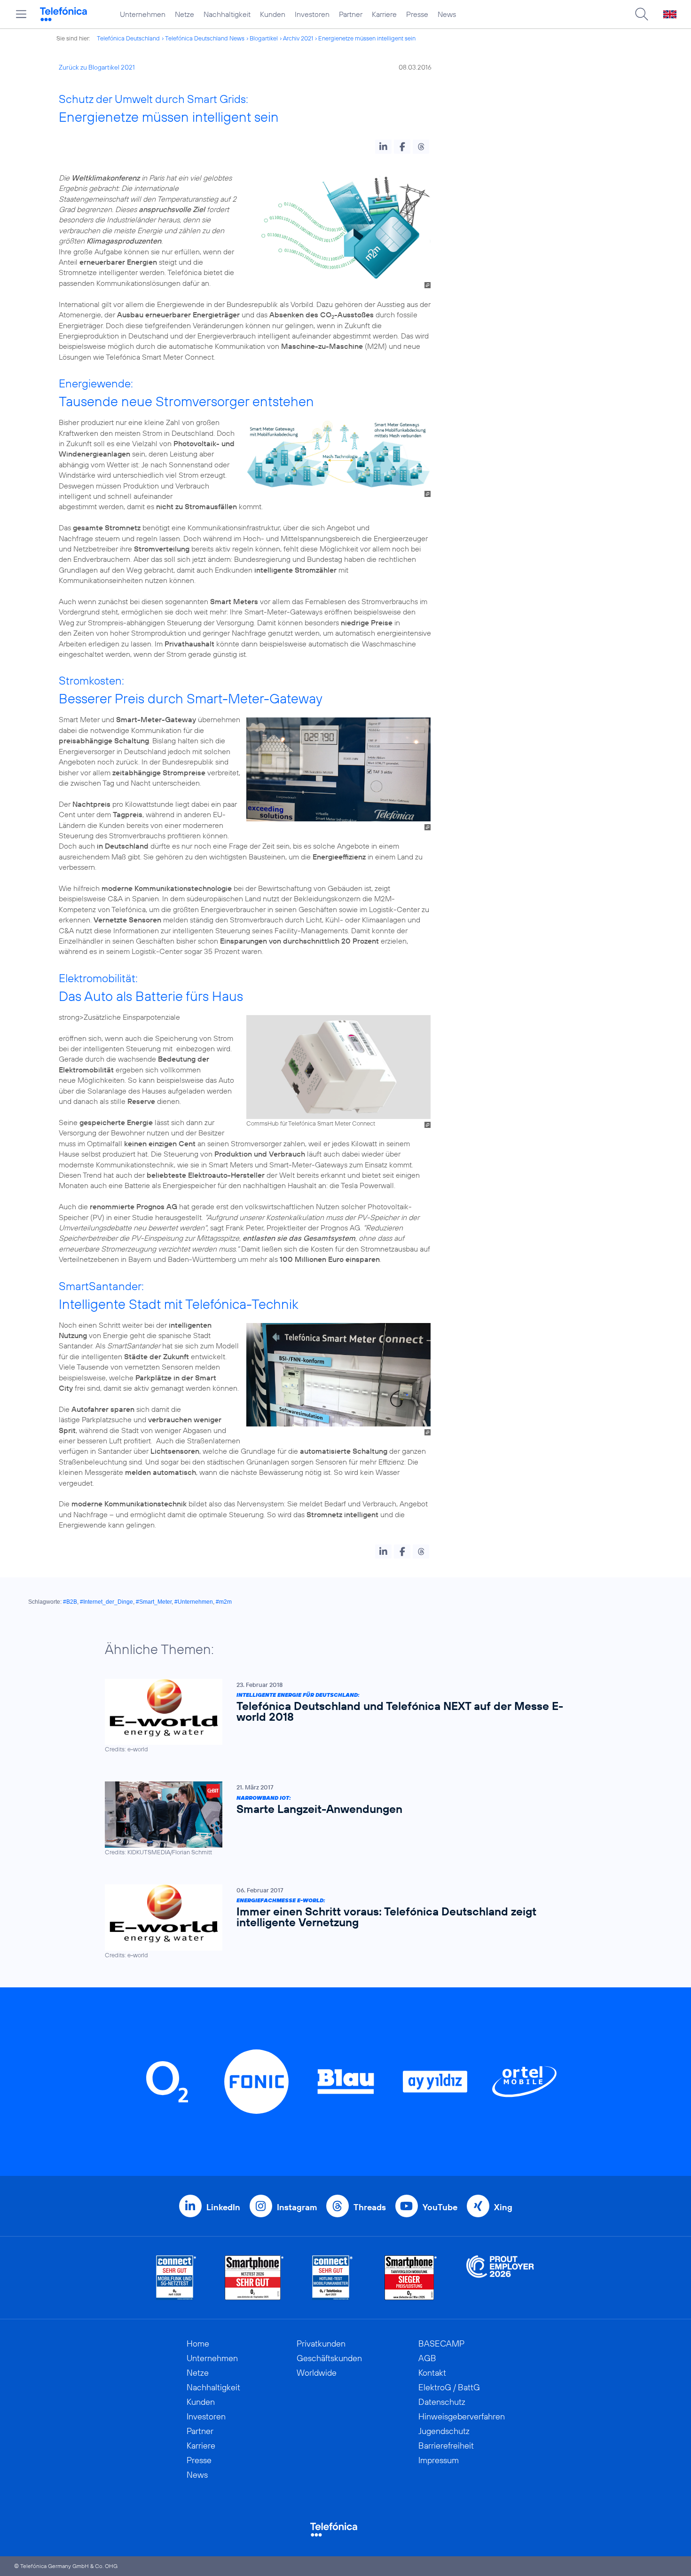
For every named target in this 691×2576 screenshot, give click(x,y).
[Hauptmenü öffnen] (21, 14)
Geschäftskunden (329, 2358)
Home (198, 2344)
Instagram (297, 2207)
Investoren (312, 14)
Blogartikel (264, 38)
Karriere (384, 14)
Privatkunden (321, 2344)
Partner (351, 14)
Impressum (439, 2460)
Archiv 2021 (298, 38)
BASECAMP (441, 2344)
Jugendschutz (444, 2431)
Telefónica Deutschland (128, 38)
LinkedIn (223, 2207)
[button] (383, 147)
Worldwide (317, 2373)
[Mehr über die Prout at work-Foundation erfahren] (500, 2278)
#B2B (70, 1602)
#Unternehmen (194, 1602)
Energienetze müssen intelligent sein (367, 38)
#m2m (224, 1602)
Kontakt (432, 2373)
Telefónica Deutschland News (205, 38)
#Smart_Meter (154, 1602)
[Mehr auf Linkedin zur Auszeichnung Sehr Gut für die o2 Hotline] (333, 2278)
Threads (370, 2207)
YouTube (440, 2207)
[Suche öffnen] (642, 14)
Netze (185, 14)
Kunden (273, 14)
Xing (503, 2207)
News (447, 14)
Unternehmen (143, 14)
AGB (427, 2358)
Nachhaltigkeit (227, 14)
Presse (417, 14)
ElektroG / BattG (449, 2387)
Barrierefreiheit (446, 2446)
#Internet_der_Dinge (106, 1602)
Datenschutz (442, 2402)
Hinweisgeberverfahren (462, 2416)
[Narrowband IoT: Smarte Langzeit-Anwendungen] (341, 1819)
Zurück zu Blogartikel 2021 (97, 67)
